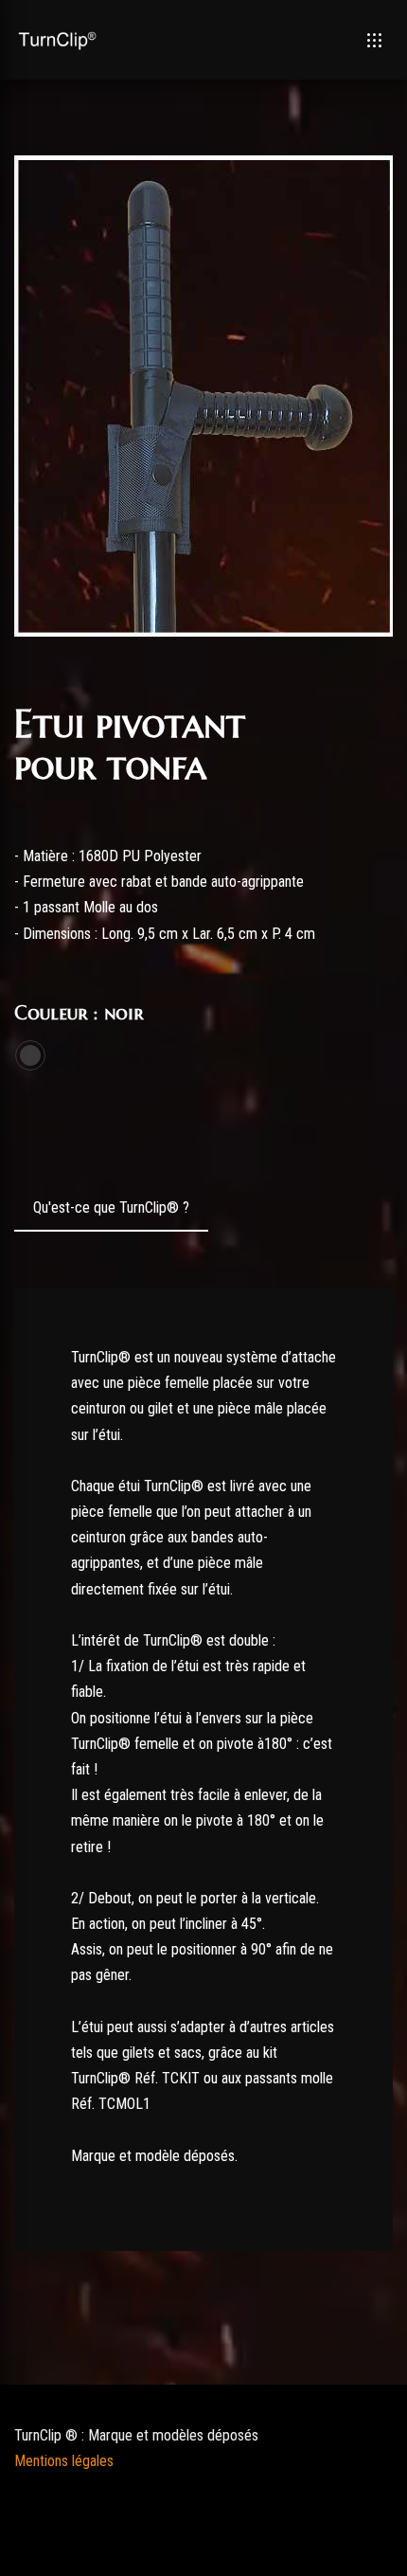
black (30, 1055)
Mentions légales (64, 2461)
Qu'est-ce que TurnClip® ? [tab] (111, 1207)
